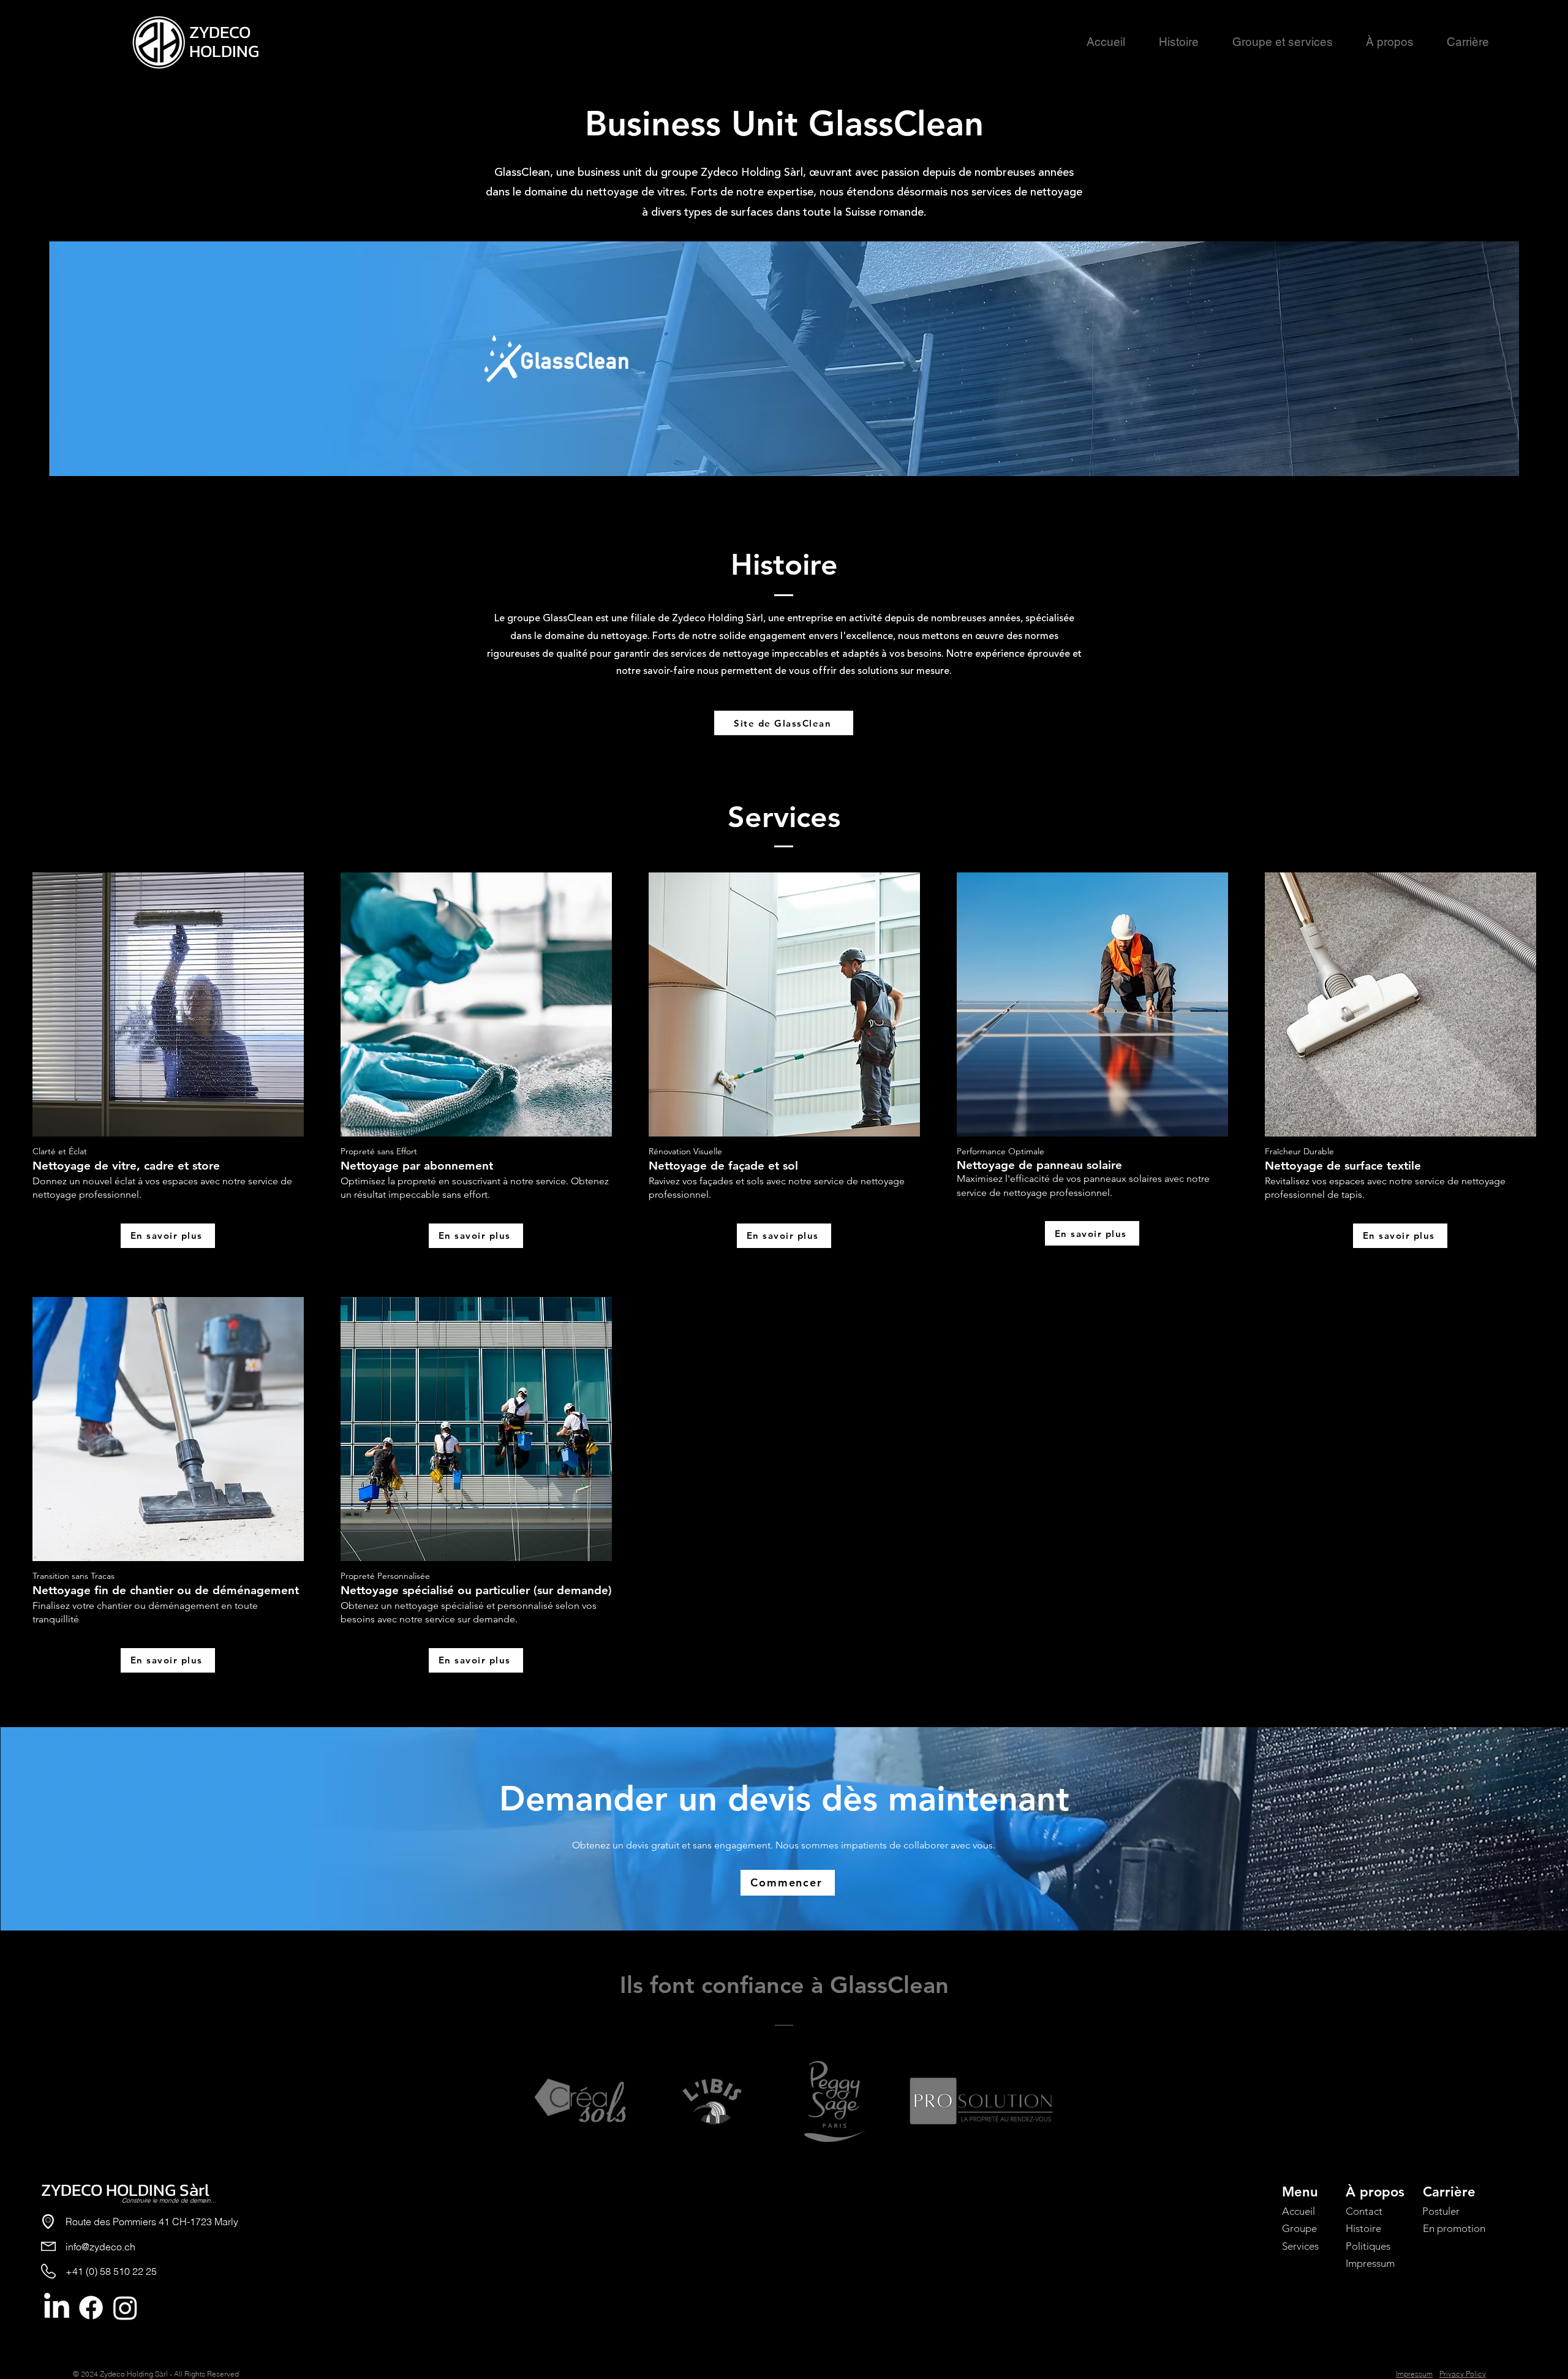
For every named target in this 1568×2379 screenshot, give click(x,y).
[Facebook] (91, 2308)
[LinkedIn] (57, 2308)
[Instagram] (125, 2308)
